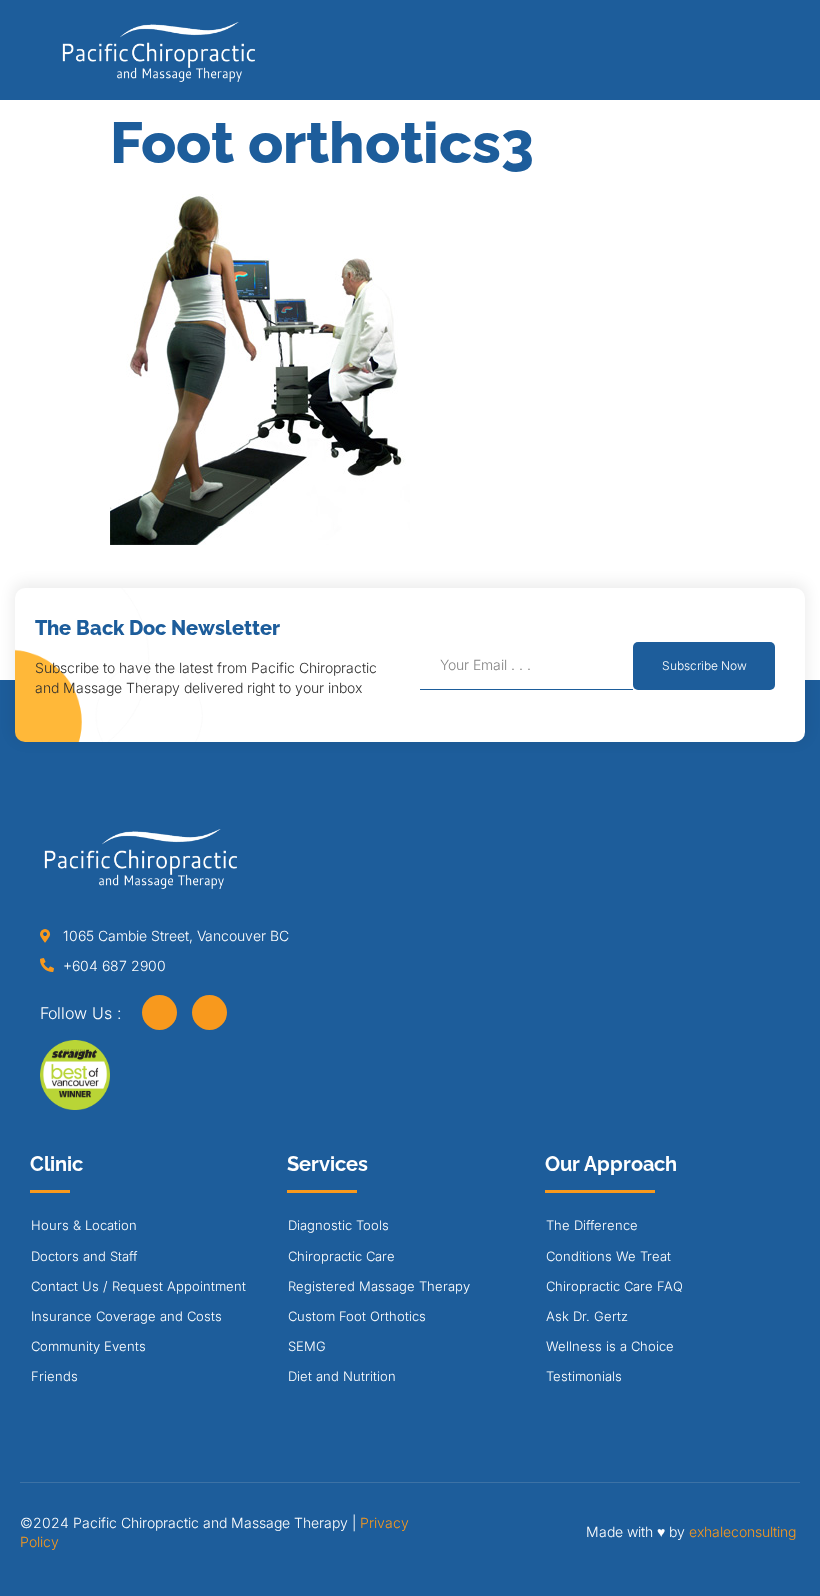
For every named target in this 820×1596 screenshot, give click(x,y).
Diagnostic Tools (338, 1225)
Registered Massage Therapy (379, 1286)
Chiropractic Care (341, 1256)
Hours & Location (84, 1225)
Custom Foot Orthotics (357, 1316)
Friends (54, 1376)
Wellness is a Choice (610, 1346)
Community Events (88, 1346)
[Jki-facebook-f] (159, 1012)
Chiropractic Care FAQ (614, 1286)
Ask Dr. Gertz (587, 1316)
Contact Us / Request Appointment (138, 1286)
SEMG (307, 1346)
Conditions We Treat (608, 1256)
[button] (763, 57)
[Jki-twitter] (209, 1012)
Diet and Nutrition (342, 1376)
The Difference (592, 1225)
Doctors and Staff (84, 1256)
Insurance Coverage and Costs (126, 1316)
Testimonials (584, 1376)
